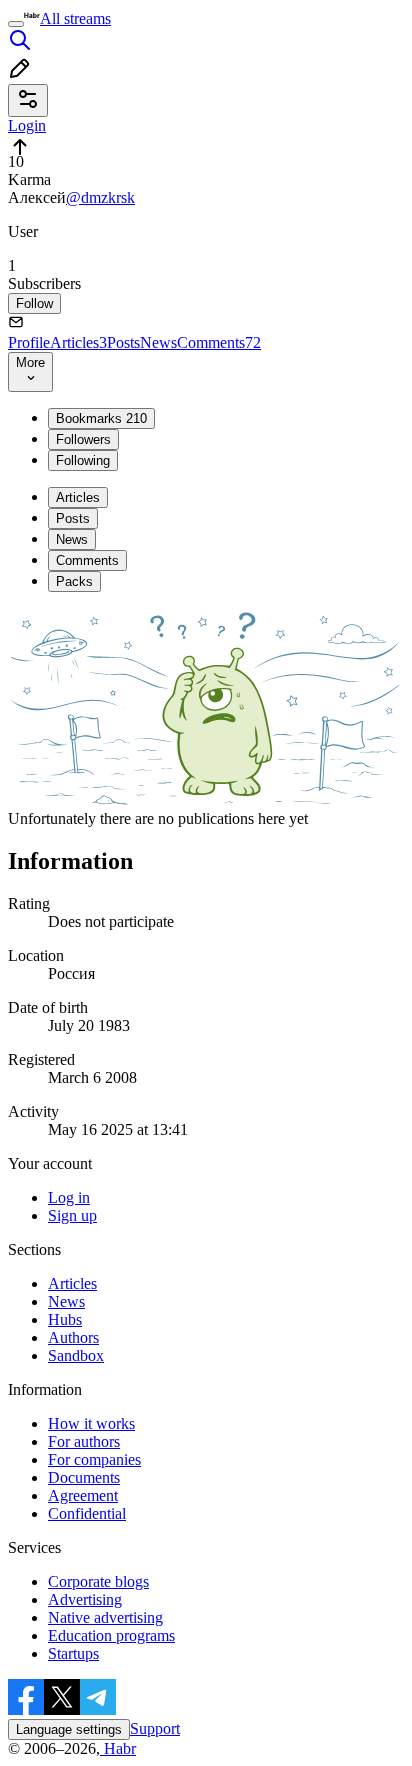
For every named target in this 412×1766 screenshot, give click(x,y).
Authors (73, 1337)
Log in (69, 1197)
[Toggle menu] (16, 24)
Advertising (85, 1599)
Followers (83, 439)
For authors (84, 1441)
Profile (29, 342)
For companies (94, 1459)
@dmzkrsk (100, 197)
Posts (123, 342)
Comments (219, 342)
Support (155, 1728)
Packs (74, 581)
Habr (118, 1748)
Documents (84, 1477)
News (158, 342)
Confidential (87, 1513)
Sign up (72, 1215)
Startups (73, 1653)
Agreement (83, 1495)
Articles (78, 342)
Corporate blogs (98, 1581)
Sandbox (76, 1355)
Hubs (65, 1319)
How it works (91, 1423)
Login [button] (27, 125)
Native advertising (105, 1617)
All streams (75, 18)
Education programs (111, 1635)
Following (83, 460)
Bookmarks (101, 418)
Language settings (69, 1729)
